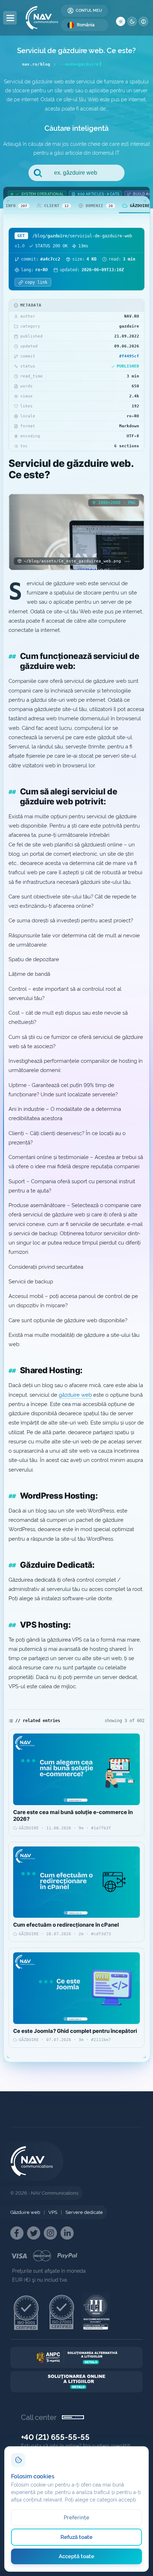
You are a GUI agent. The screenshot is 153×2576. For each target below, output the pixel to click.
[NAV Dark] (132, 21)
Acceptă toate (77, 2556)
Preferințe (77, 2518)
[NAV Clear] (143, 21)
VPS (53, 2212)
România (86, 25)
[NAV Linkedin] (67, 2233)
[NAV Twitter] (34, 2233)
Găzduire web (25, 2212)
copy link (36, 282)
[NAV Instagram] (50, 2233)
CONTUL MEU (89, 11)
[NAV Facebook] (17, 2233)
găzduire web (75, 1395)
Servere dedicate (84, 2212)
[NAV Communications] (42, 18)
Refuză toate (77, 2537)
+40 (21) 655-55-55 (55, 2437)
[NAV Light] (121, 21)
